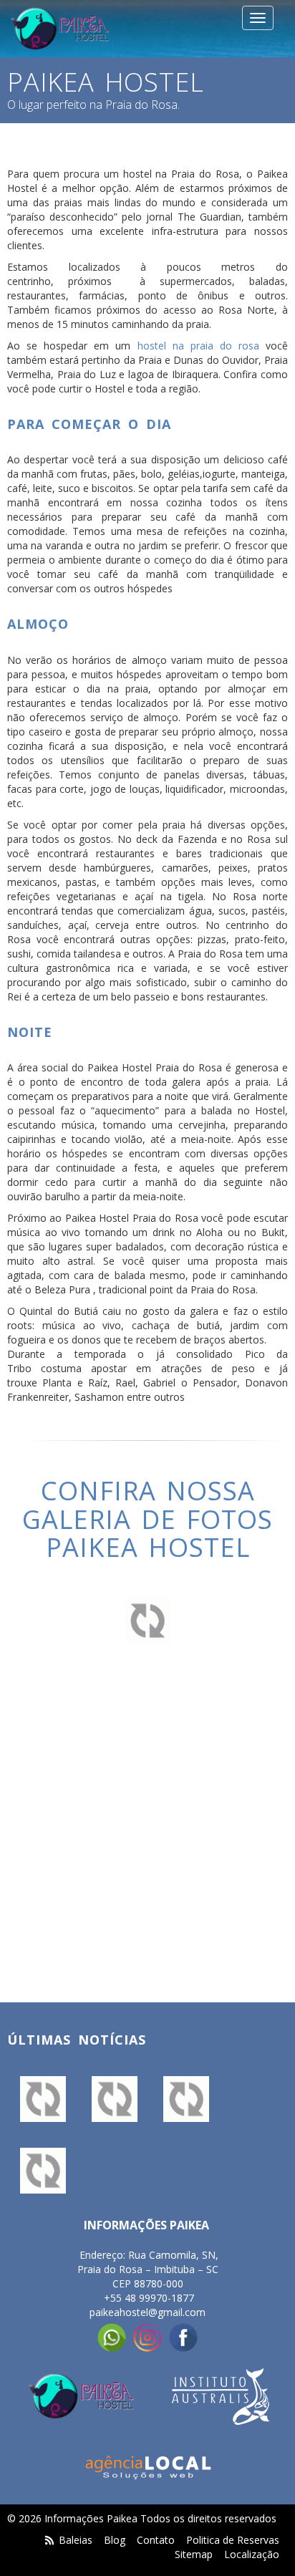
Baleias (77, 2540)
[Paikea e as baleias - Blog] (115, 2099)
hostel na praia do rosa (198, 346)
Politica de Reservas (233, 2540)
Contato (156, 2540)
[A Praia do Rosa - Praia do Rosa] (43, 2171)
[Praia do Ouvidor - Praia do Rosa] (186, 2099)
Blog (115, 2540)
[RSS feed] (50, 2540)
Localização (252, 2554)
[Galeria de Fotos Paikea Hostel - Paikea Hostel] (43, 2099)
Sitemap (194, 2554)
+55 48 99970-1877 (149, 2298)
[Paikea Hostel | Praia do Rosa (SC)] (60, 29)
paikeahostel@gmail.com (147, 2312)
